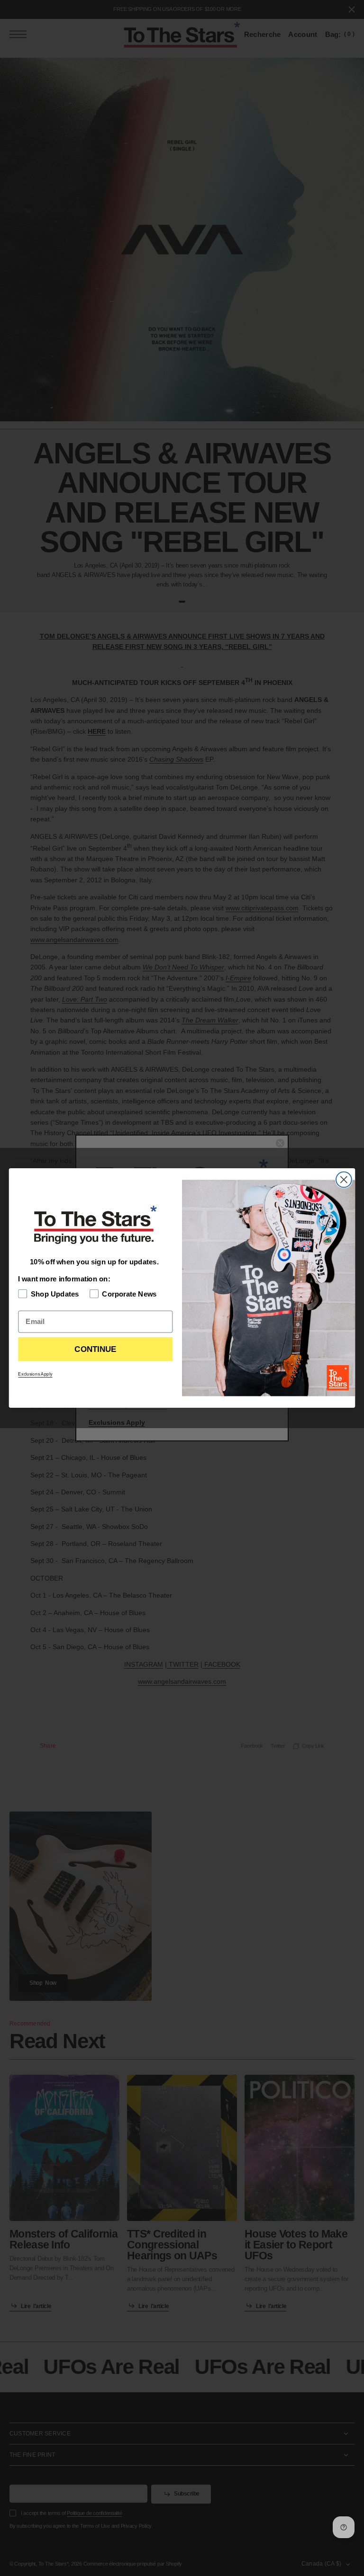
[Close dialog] (344, 1180)
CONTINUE (95, 1349)
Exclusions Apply (35, 1374)
